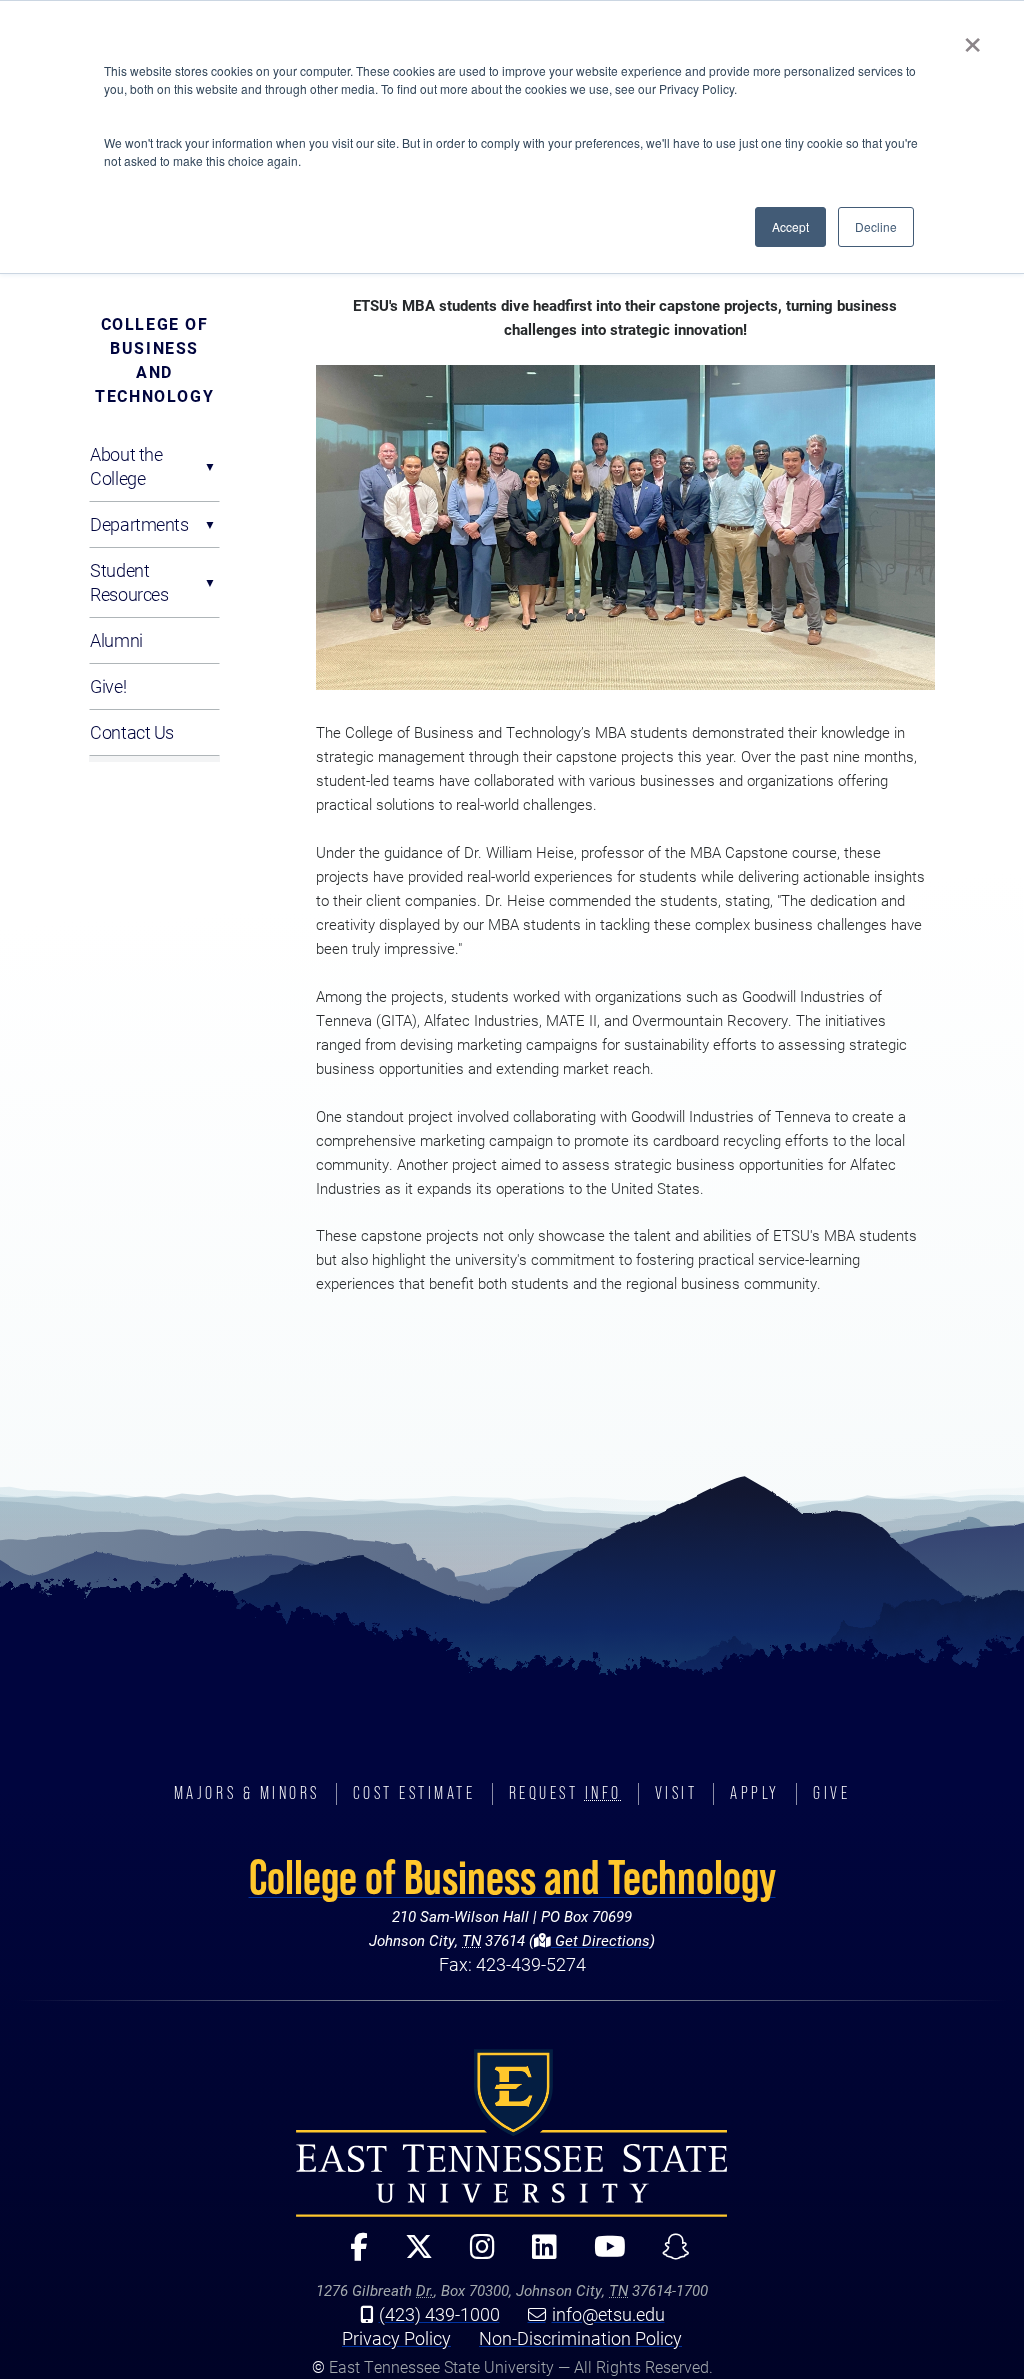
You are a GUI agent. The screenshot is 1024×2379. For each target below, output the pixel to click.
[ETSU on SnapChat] (668, 2255)
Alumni (116, 640)
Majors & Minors (247, 1793)
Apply (755, 1793)
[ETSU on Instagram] (474, 2255)
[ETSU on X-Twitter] (410, 2255)
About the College (126, 466)
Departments (139, 524)
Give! (108, 686)
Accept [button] (790, 226)
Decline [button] (876, 226)
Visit (676, 1793)
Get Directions (600, 1940)
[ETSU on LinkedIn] (536, 2255)
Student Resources (129, 582)
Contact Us (132, 732)
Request (565, 1793)
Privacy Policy (396, 2338)
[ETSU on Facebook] (351, 2255)
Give (831, 1793)
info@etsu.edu (608, 2314)
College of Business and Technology (154, 359)
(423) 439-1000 (439, 2314)
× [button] (972, 38)
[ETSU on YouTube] (601, 2255)
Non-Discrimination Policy (580, 2338)
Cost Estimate (414, 1793)
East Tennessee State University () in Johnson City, (512, 2133)
